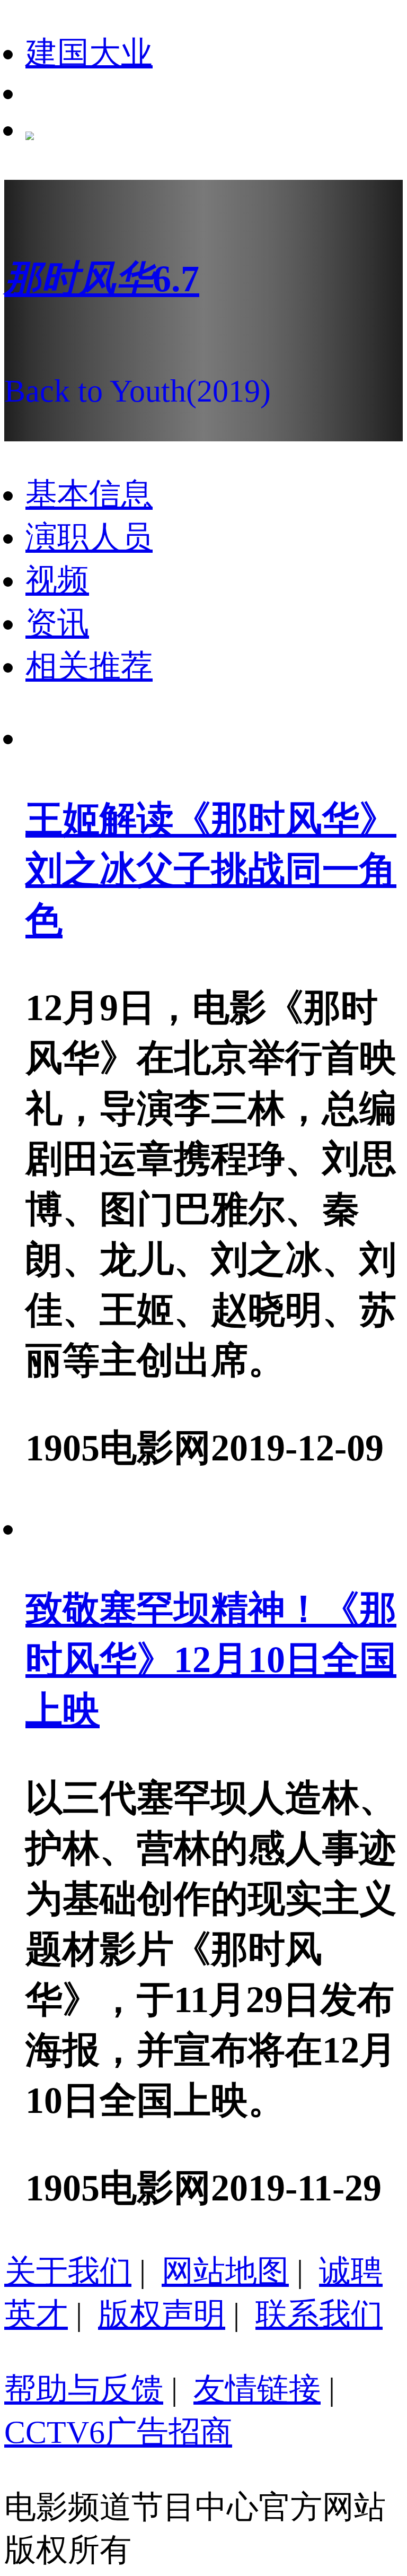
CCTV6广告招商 (118, 2432)
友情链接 (257, 2389)
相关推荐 (89, 666)
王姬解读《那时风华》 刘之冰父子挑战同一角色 (211, 869)
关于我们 (68, 2272)
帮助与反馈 (84, 2389)
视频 (57, 580)
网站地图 (225, 2272)
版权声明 (162, 2314)
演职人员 (89, 537)
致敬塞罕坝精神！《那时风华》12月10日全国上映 (211, 1659)
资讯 (57, 623)
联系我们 (319, 2314)
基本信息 (89, 494)
